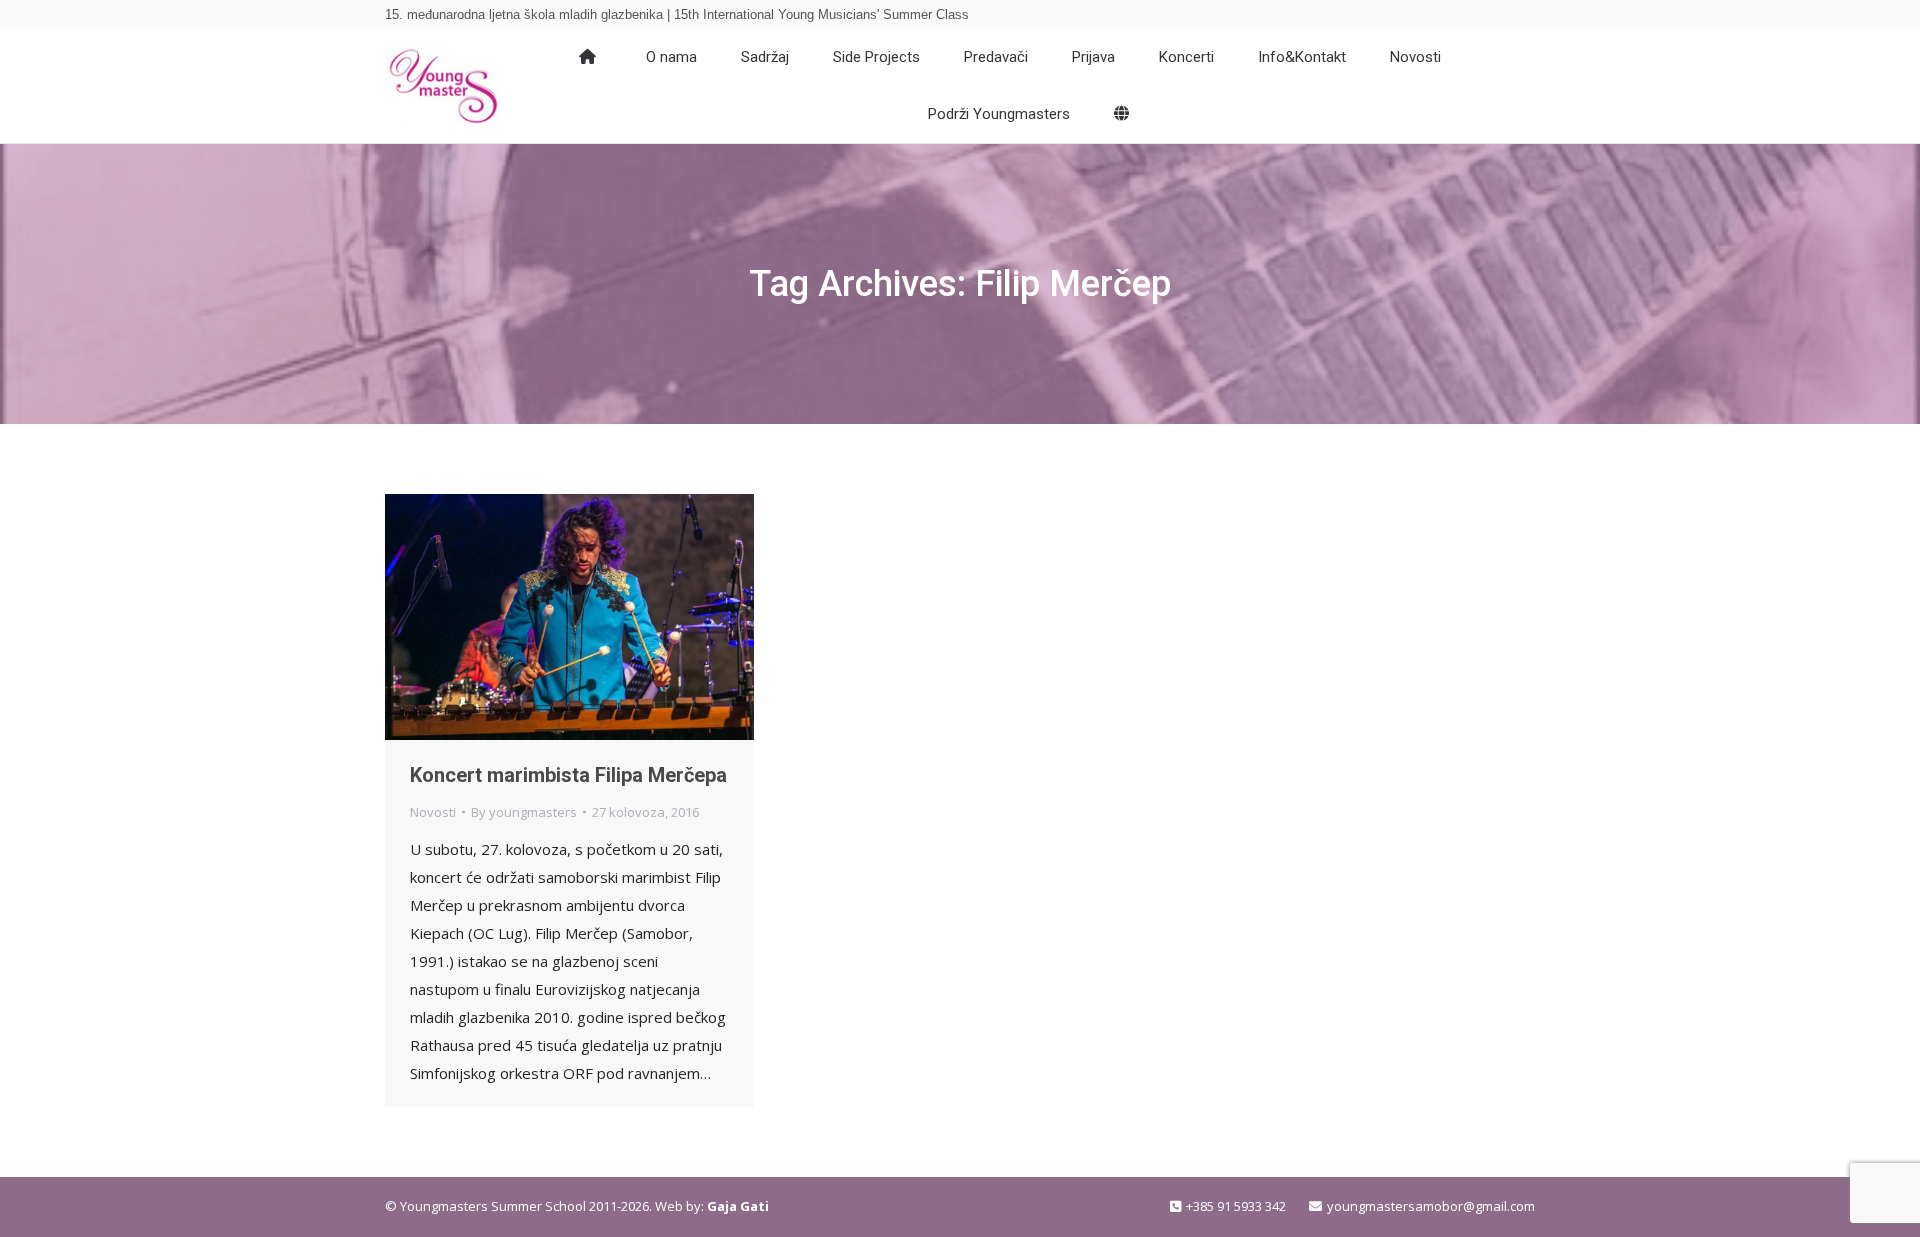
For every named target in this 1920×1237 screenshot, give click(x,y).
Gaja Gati (738, 1206)
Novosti (433, 812)
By (524, 812)
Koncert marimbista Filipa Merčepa (568, 775)
